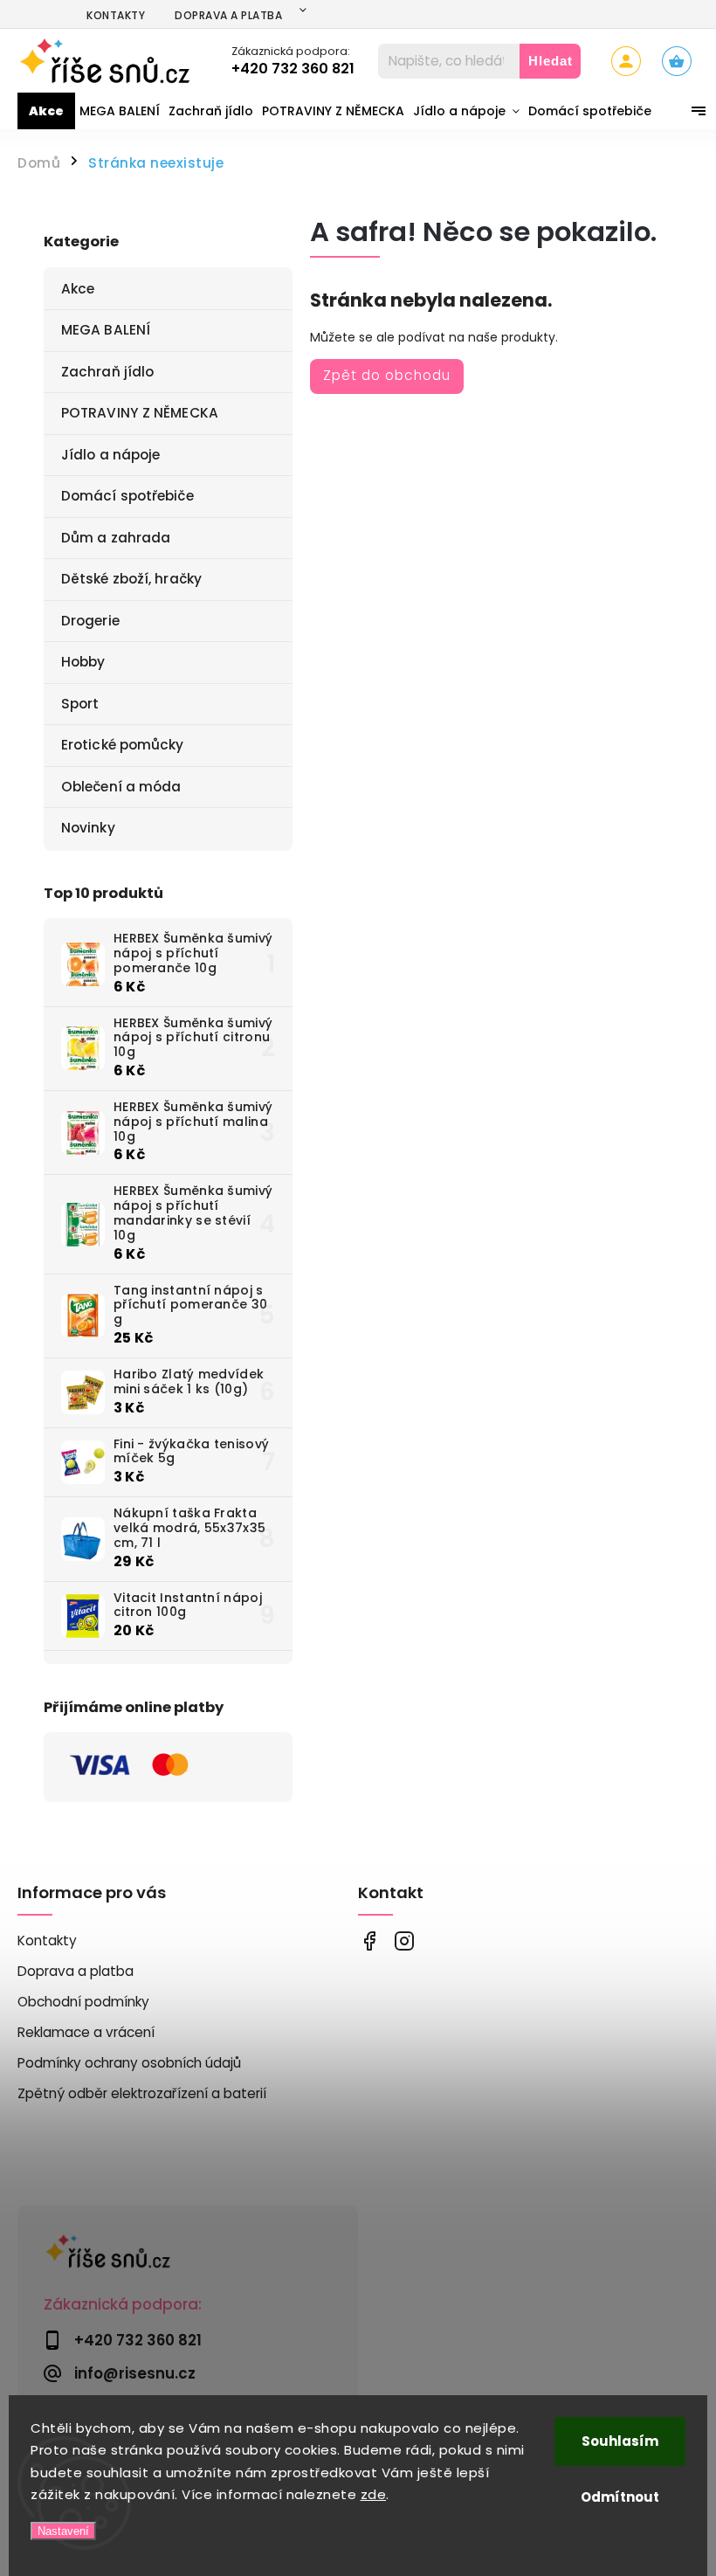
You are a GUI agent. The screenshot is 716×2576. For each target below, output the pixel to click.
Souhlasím (620, 2441)
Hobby (83, 662)
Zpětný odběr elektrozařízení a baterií (142, 2093)
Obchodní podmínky (83, 2002)
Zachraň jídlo (107, 372)
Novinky (88, 828)
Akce (78, 289)
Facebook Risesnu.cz (369, 1941)
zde (374, 2494)
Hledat (551, 61)
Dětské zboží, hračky (131, 579)
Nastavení (63, 2531)
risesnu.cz (404, 1941)
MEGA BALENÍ (106, 330)
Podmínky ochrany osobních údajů (129, 2063)
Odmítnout (620, 2497)
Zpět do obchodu (387, 375)
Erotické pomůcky (123, 745)
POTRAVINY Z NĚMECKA (140, 413)
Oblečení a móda (121, 787)
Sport (80, 704)
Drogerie (90, 621)
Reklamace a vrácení (86, 2032)
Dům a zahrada (116, 538)
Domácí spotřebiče (127, 496)
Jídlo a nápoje (110, 455)
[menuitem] (46, 111)
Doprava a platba (228, 15)
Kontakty (116, 15)
